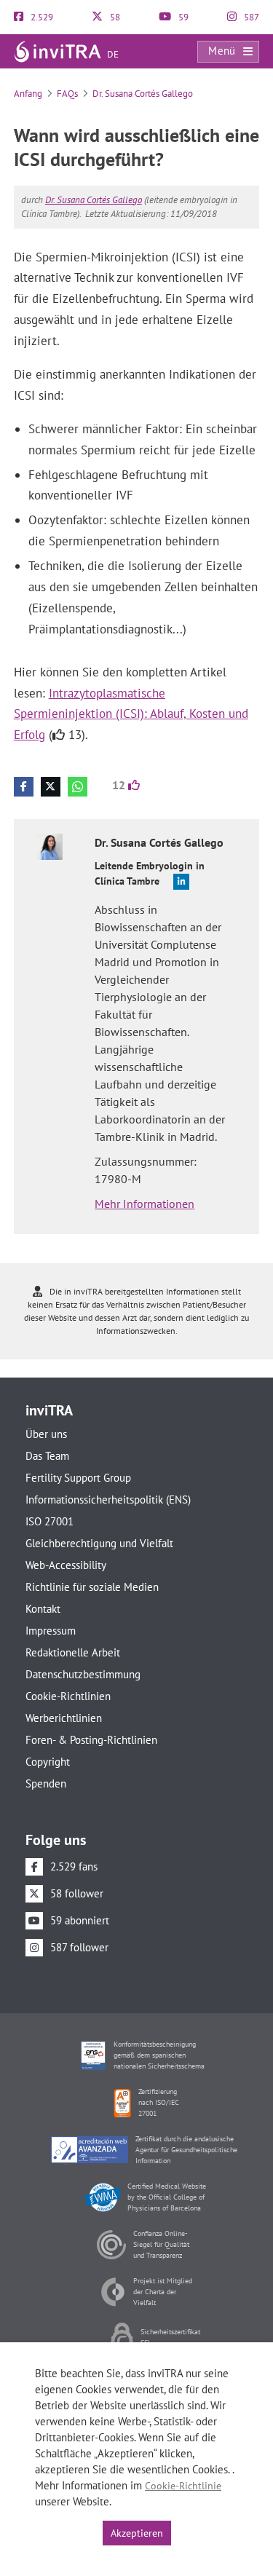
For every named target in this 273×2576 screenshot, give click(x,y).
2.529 (41, 17)
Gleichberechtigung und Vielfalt (99, 1543)
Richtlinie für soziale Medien (92, 1587)
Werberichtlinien (64, 1718)
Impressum (51, 1631)
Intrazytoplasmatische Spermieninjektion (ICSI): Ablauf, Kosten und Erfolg (131, 714)
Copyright (48, 1762)
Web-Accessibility (66, 1565)
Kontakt (43, 1609)
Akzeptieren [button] (137, 2533)
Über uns (46, 1434)
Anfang (28, 94)
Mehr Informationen (145, 1204)
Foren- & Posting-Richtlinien (91, 1740)
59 (182, 17)
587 (250, 17)
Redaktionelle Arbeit (73, 1652)
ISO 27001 (50, 1521)
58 (114, 17)
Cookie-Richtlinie (183, 2486)
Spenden (46, 1783)
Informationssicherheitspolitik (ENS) (108, 1500)
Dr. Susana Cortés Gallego (143, 94)
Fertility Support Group (78, 1478)
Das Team (47, 1456)
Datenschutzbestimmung (83, 1674)
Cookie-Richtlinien (68, 1696)
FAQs (67, 94)
